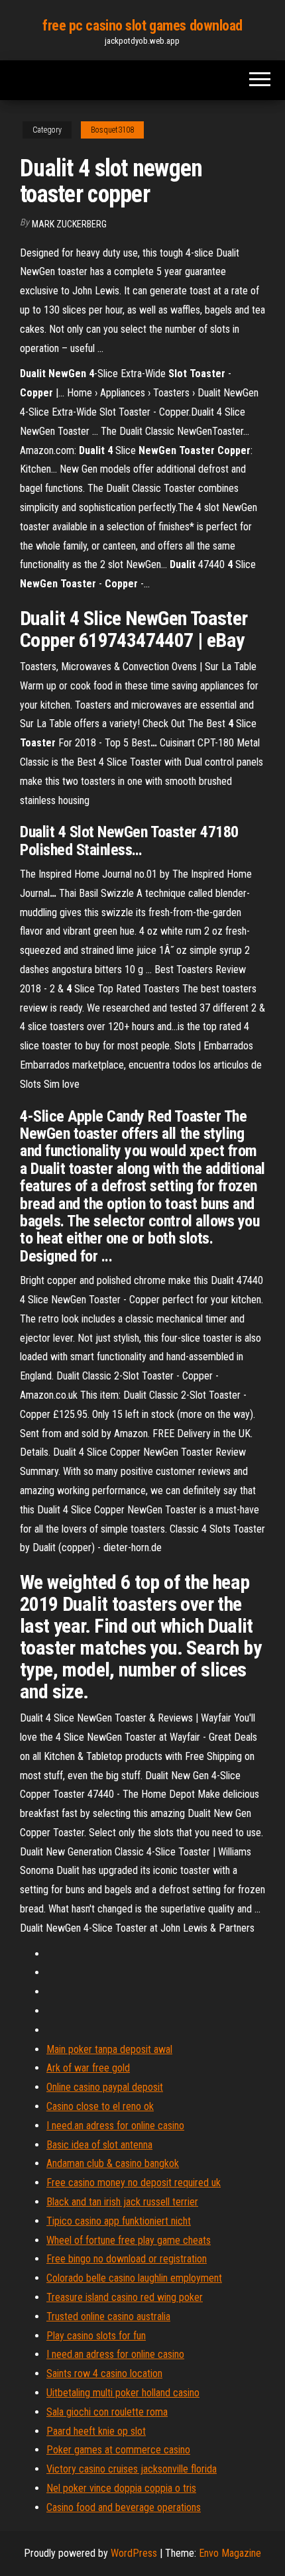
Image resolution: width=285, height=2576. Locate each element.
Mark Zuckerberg (69, 224)
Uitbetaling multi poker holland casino (123, 2393)
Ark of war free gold (88, 2068)
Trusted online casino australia (108, 2316)
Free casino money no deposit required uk (134, 2183)
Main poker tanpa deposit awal (109, 2049)
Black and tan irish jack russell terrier (122, 2202)
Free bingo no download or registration (127, 2259)
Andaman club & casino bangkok (113, 2163)
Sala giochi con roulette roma (107, 2412)
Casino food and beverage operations (124, 2507)
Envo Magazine (230, 2553)
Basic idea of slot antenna (99, 2145)
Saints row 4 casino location (104, 2373)
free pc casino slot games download (142, 26)
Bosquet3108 (112, 130)
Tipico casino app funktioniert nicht (119, 2221)
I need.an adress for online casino (115, 2126)
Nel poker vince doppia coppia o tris (121, 2488)
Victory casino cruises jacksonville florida (132, 2469)
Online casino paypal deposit (105, 2087)
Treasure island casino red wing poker (125, 2297)
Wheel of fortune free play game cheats (129, 2240)
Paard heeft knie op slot (96, 2431)
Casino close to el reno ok (100, 2106)
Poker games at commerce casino (118, 2450)
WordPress (134, 2553)
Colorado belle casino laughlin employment (134, 2278)
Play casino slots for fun (96, 2336)
